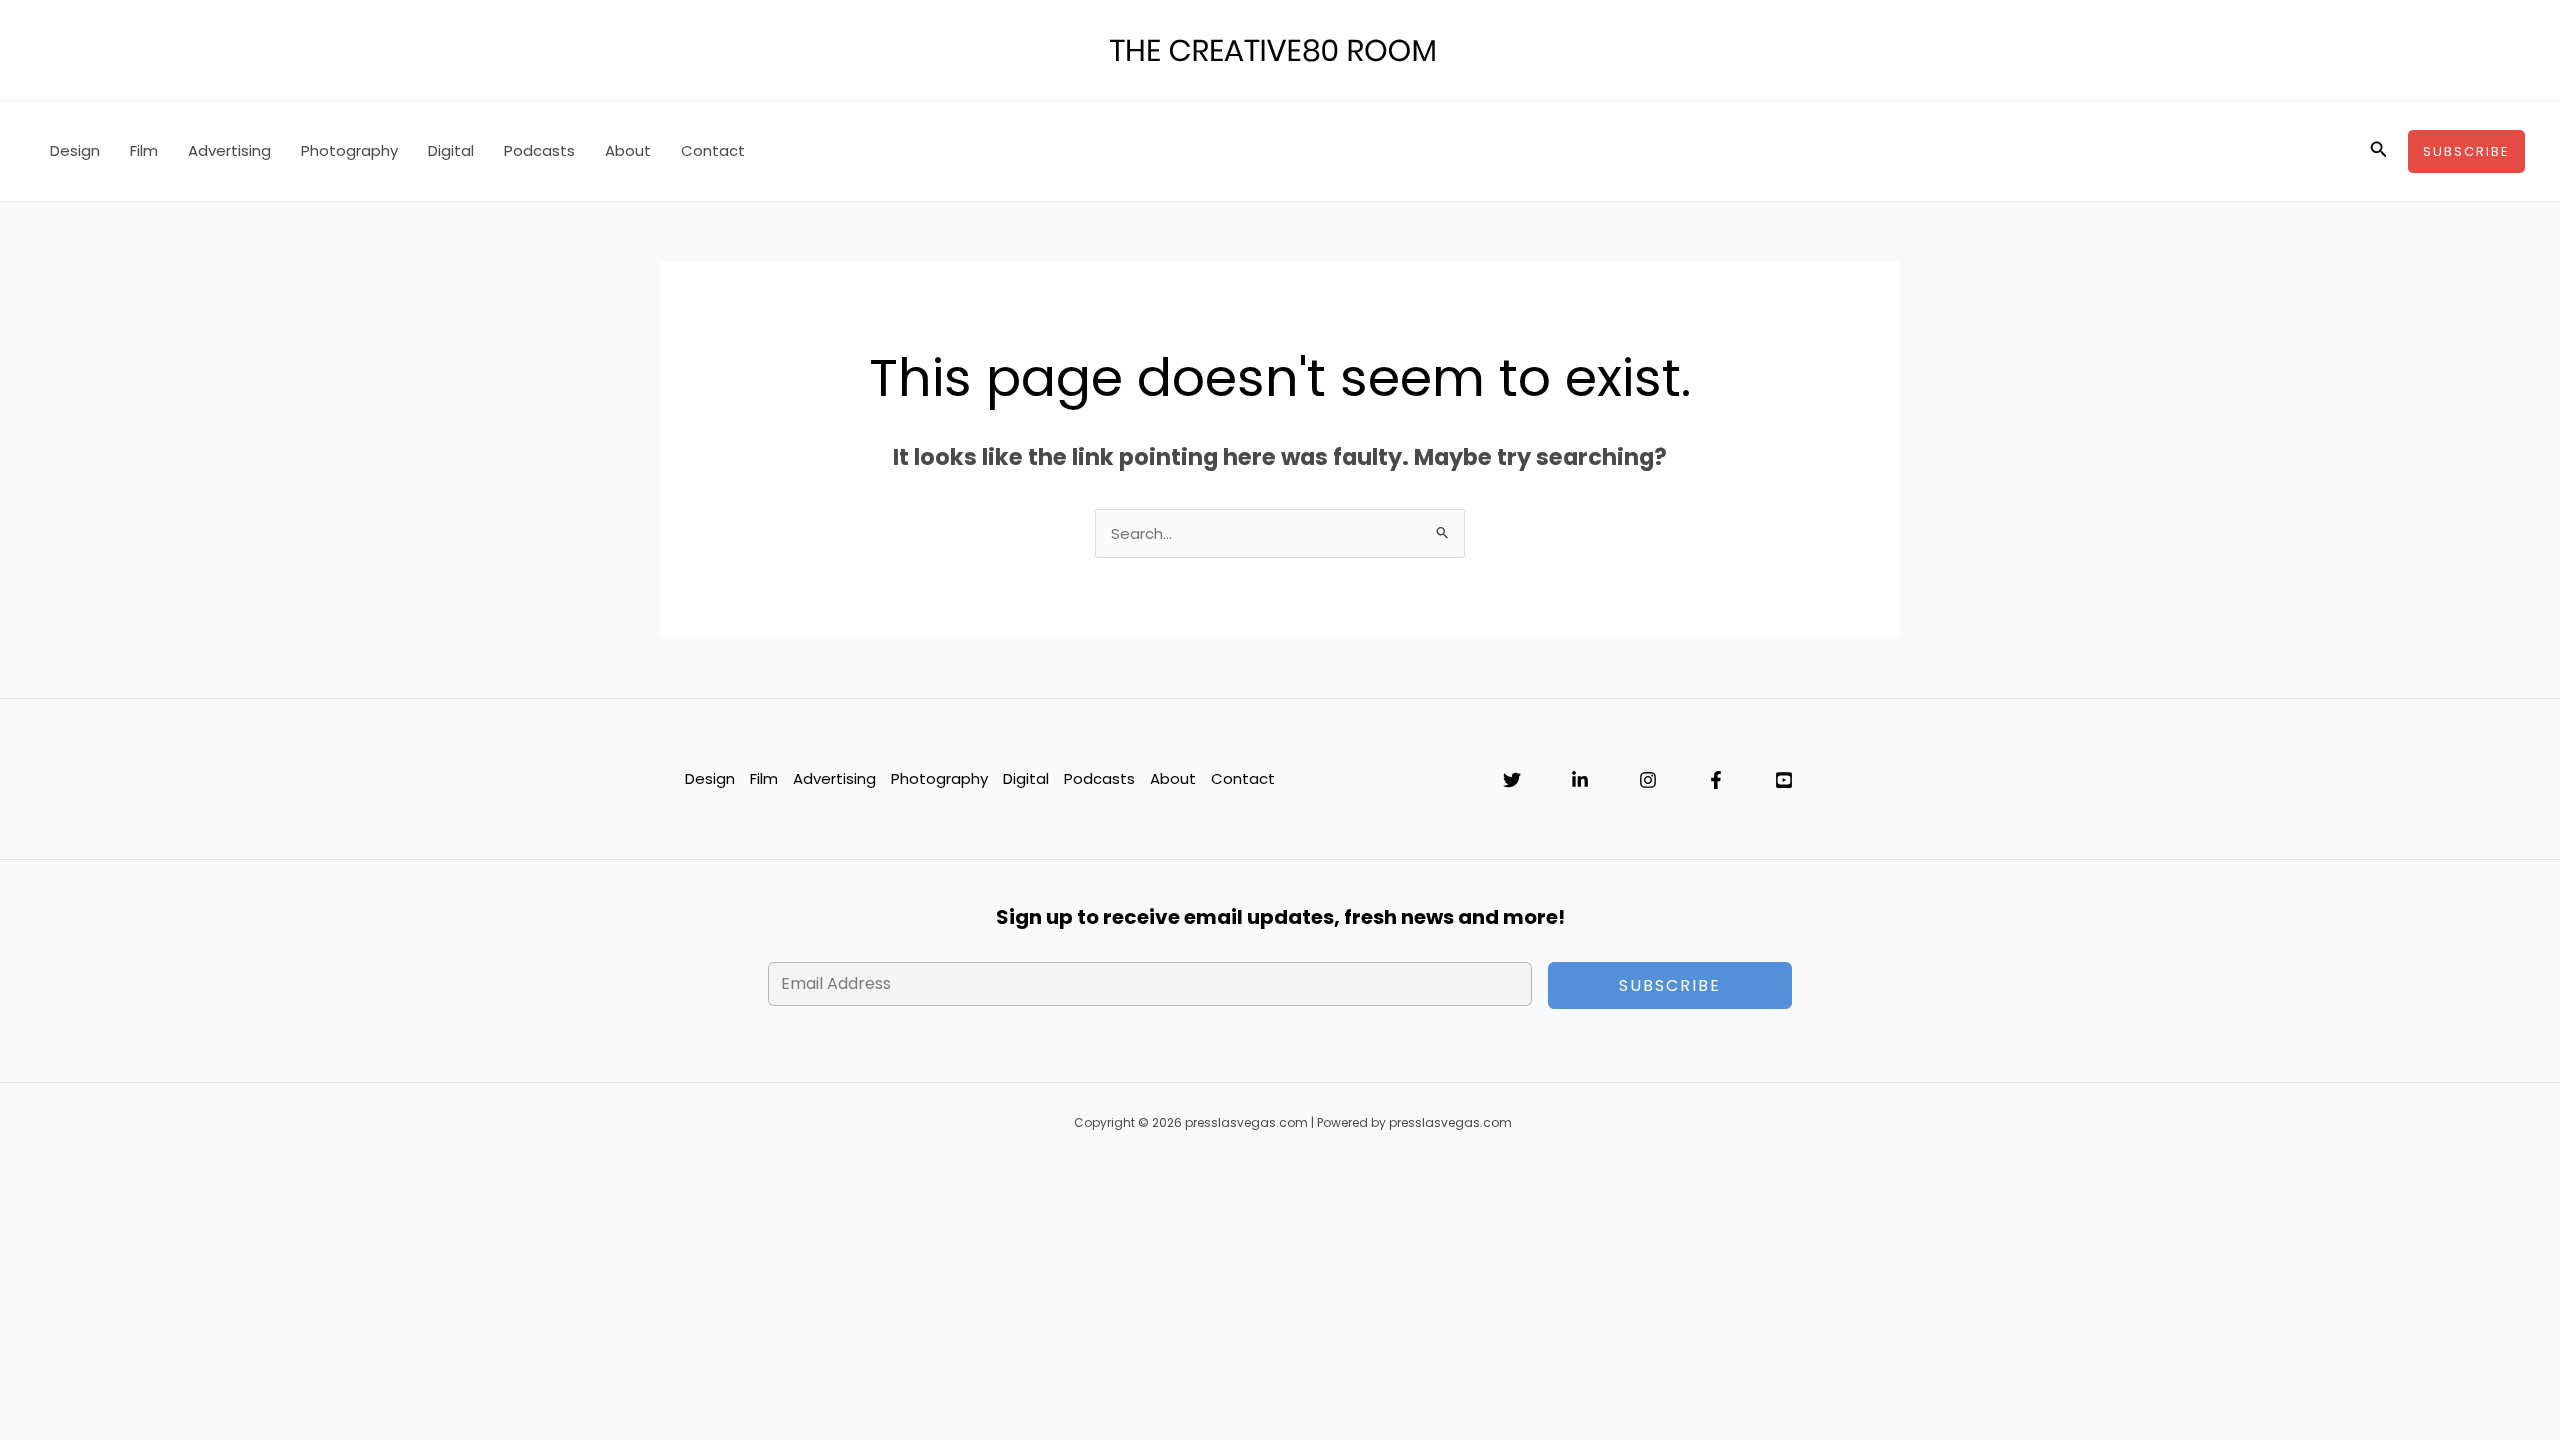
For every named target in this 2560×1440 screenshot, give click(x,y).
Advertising (229, 150)
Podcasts (539, 150)
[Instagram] (1648, 780)
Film (144, 150)
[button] (2379, 151)
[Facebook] (1716, 780)
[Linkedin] (1580, 780)
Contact (713, 150)
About (628, 150)
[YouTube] (1784, 780)
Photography (349, 150)
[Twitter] (1512, 780)
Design (75, 150)
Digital (451, 150)
